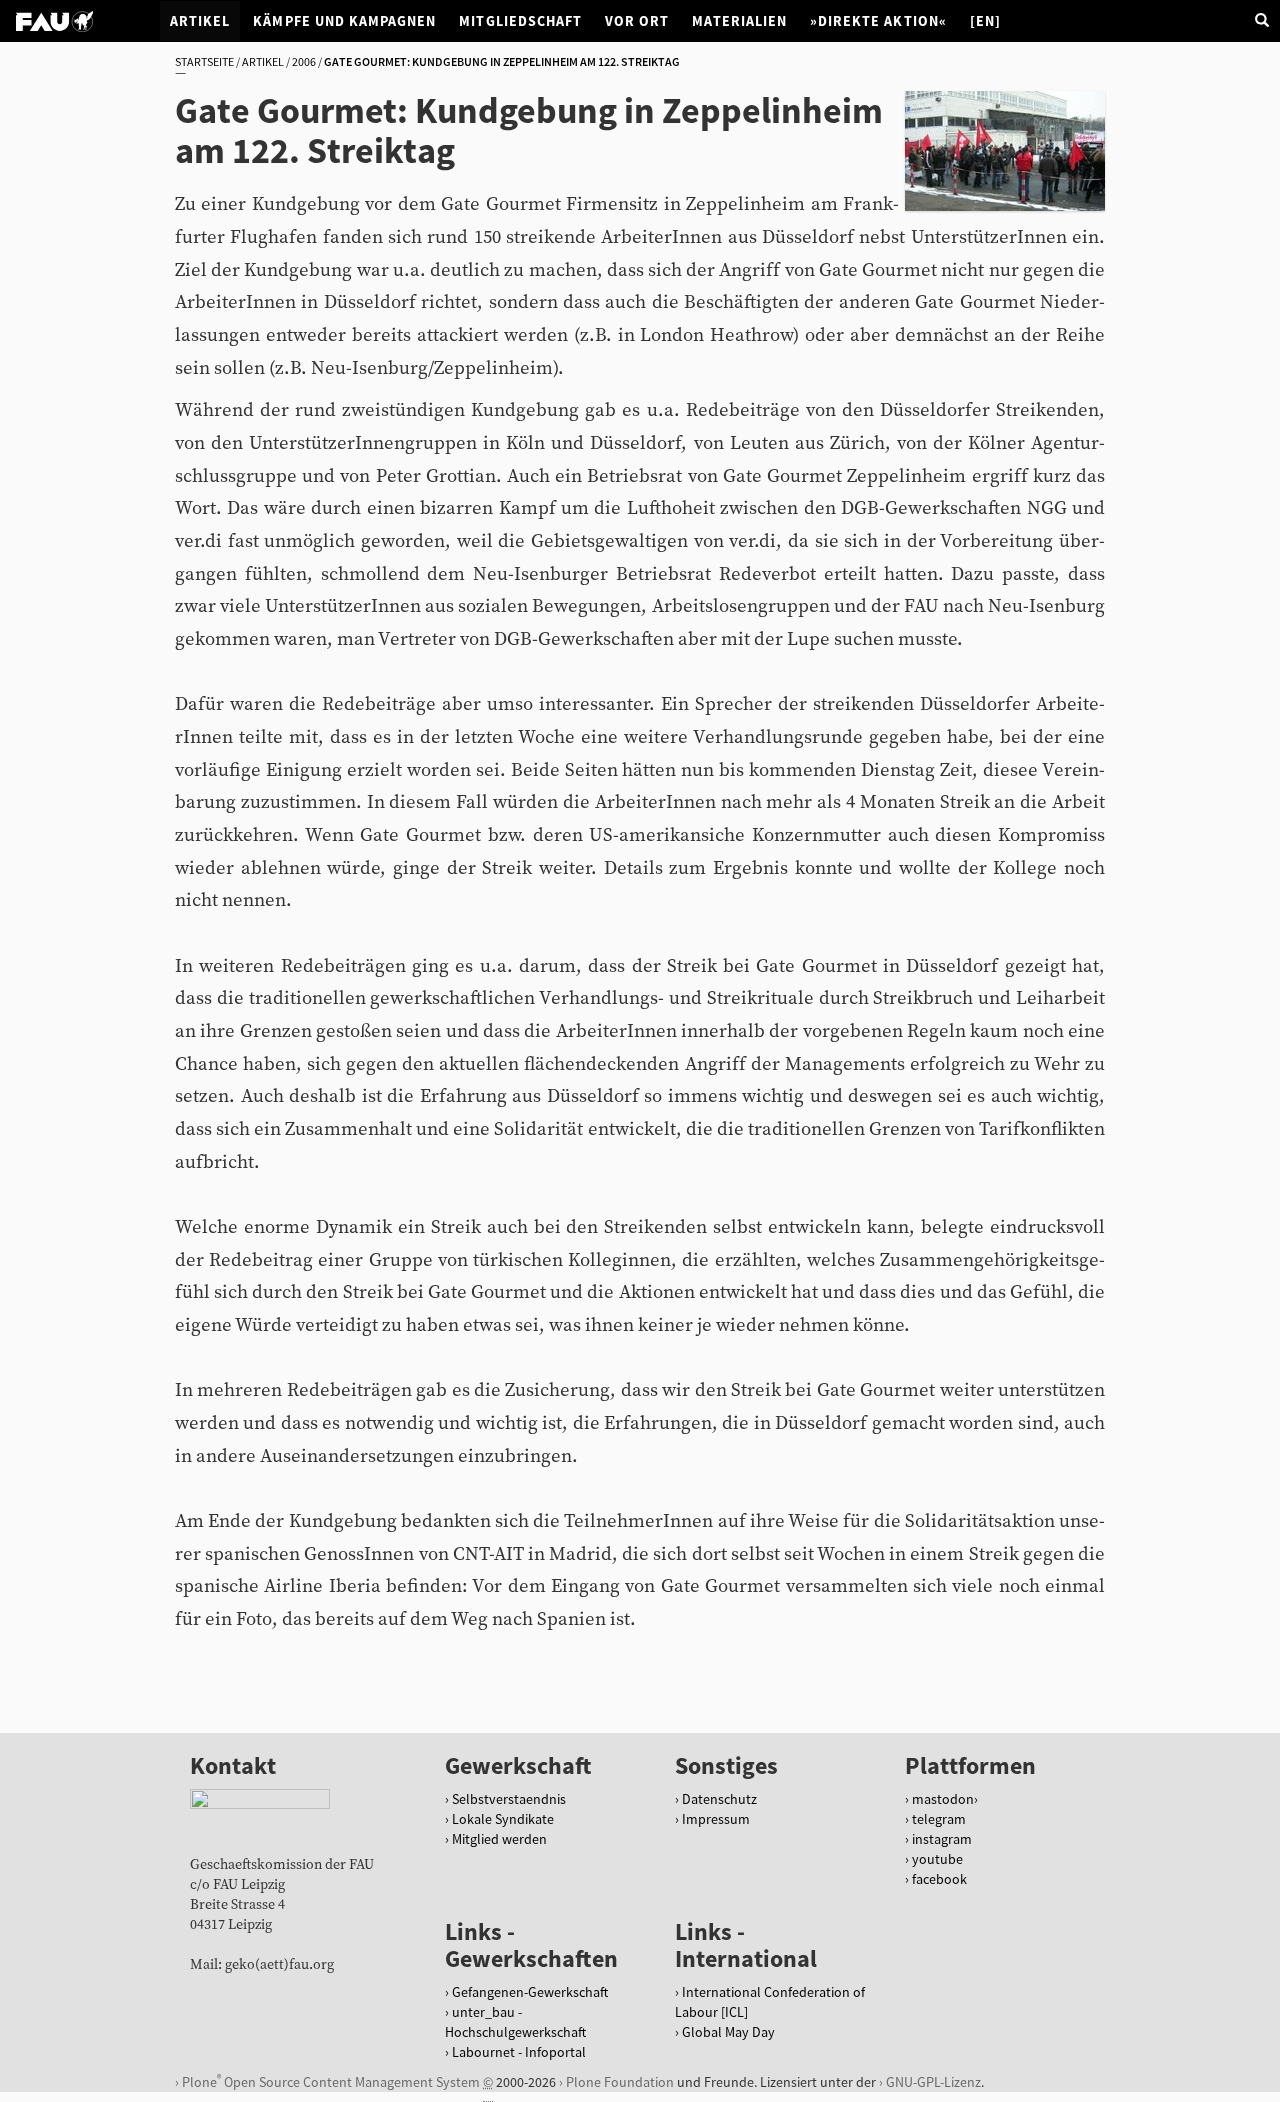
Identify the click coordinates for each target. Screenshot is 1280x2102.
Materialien (739, 21)
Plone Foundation (620, 2082)
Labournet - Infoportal (519, 2052)
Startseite (204, 61)
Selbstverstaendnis (509, 1799)
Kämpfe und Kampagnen (344, 21)
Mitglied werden (499, 1839)
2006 (304, 61)
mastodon (943, 1799)
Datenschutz (719, 1799)
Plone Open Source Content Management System (331, 2081)
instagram (942, 1839)
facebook (939, 1879)
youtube (937, 1859)
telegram (939, 1819)
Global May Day (728, 2032)
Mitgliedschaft (520, 21)
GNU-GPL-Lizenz (933, 2082)
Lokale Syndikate (503, 1819)
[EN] (985, 21)
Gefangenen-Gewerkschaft (530, 1992)
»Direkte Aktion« (878, 21)
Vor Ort (637, 21)
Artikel (200, 21)
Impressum (716, 1819)
